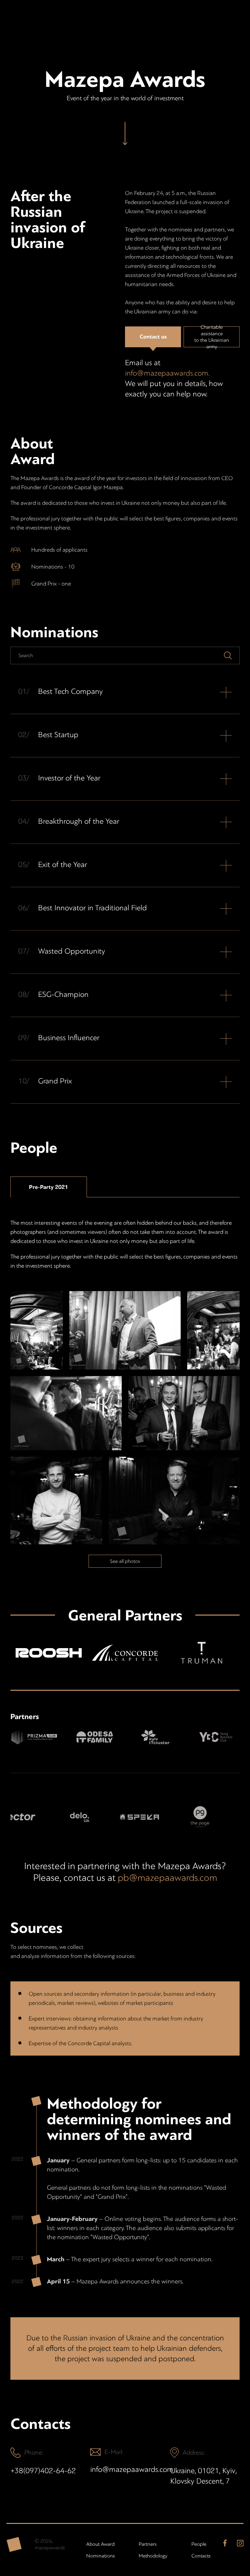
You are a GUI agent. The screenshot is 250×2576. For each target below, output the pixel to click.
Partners (148, 2544)
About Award (100, 2544)
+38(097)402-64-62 (43, 2471)
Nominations (100, 2556)
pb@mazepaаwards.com (167, 1878)
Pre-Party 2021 (49, 1187)
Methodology (152, 2556)
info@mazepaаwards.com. (167, 373)
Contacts (201, 2556)
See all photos (125, 1561)
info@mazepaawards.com (125, 2469)
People (199, 2544)
